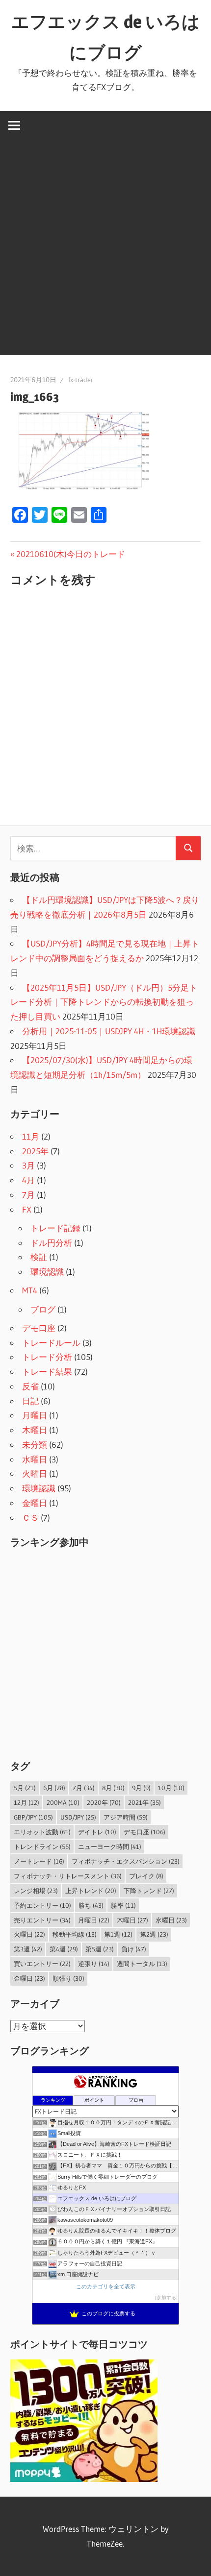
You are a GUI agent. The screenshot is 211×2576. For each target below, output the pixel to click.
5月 (25, 1788)
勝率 (123, 1905)
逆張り (94, 1964)
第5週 (100, 1949)
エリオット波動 (42, 1832)
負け (134, 1949)
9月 (141, 1788)
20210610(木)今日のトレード (70, 554)
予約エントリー (42, 1905)
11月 (31, 1136)
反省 (30, 1386)
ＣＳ (30, 1518)
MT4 (30, 1290)
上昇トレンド (91, 1891)
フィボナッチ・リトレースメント (68, 1876)
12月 (26, 1802)
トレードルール (51, 1343)
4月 (28, 1180)
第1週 (118, 1934)
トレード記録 (55, 1228)
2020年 (104, 1802)
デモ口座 (39, 1328)
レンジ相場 (36, 1891)
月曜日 (35, 1415)
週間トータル (142, 1964)
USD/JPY (78, 1817)
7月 (28, 1195)
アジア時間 (126, 1817)
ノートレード (39, 1861)
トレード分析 (47, 1357)
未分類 (35, 1445)
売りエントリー (42, 1920)
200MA (63, 1802)
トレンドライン (42, 1847)
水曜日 (35, 1459)
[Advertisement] (105, 250)
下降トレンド (149, 1891)
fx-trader (81, 380)
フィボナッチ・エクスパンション (126, 1861)
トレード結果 (47, 1372)
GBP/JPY (33, 1817)
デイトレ (97, 1832)
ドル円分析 (51, 1243)
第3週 (28, 1949)
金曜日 (35, 1503)
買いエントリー (42, 1964)
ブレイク (146, 1876)
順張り (68, 1978)
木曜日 (35, 1430)
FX (27, 1209)
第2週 (154, 1934)
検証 (39, 1257)
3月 (28, 1165)
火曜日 (35, 1473)
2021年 (145, 1802)
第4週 (64, 1949)
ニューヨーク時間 (110, 1847)
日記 (30, 1401)
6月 (54, 1788)
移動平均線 (75, 1934)
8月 (113, 1788)
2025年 (35, 1151)
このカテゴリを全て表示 (106, 2286)
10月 (171, 1788)
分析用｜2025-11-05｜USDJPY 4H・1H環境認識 (109, 1031)
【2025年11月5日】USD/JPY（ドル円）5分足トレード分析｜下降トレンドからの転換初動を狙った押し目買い (104, 1002)
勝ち (91, 1905)
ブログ (43, 1309)
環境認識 (47, 1272)
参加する (166, 2297)
